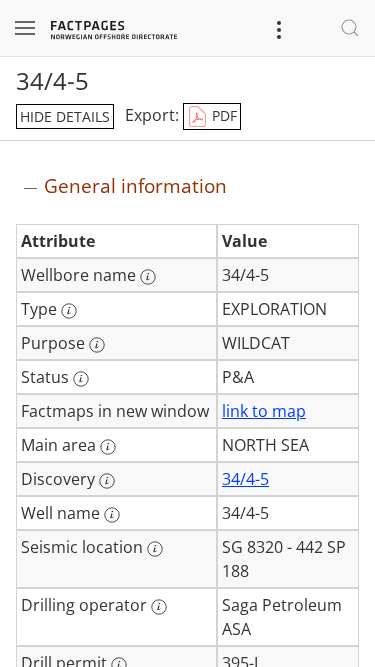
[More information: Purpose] (97, 345)
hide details (65, 116)
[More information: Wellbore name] (148, 277)
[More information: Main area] (108, 447)
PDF (222, 115)
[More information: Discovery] (107, 481)
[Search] (350, 28)
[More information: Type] (69, 311)
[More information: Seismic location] (155, 549)
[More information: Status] (81, 379)
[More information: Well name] (112, 515)
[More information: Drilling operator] (159, 607)
